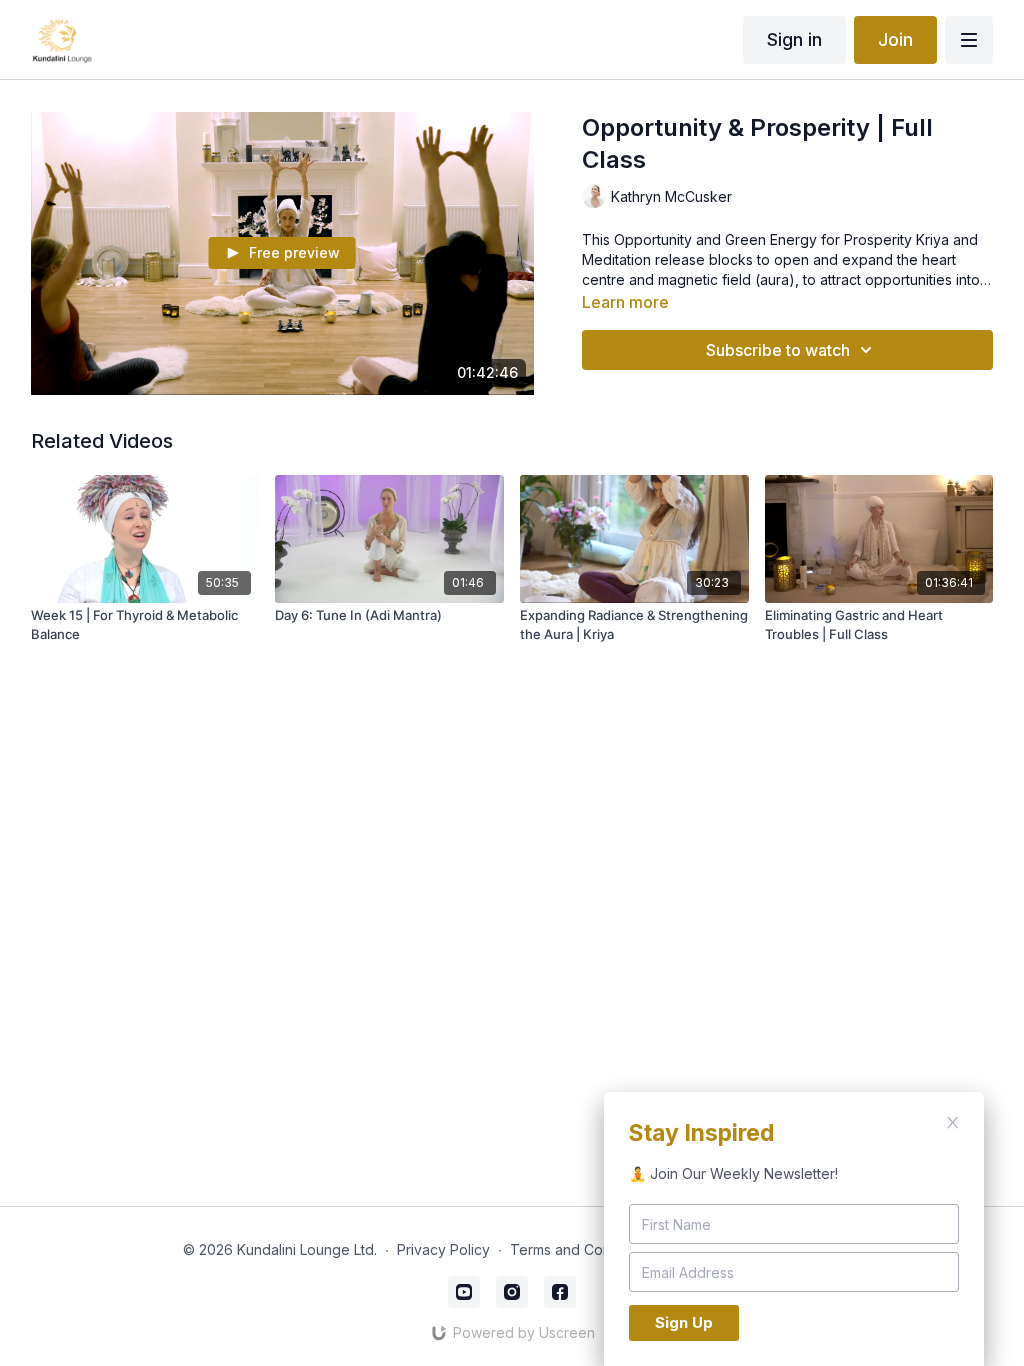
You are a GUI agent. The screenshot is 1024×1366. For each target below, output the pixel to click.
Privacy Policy (443, 1249)
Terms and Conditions (582, 1249)
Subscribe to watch (778, 350)
